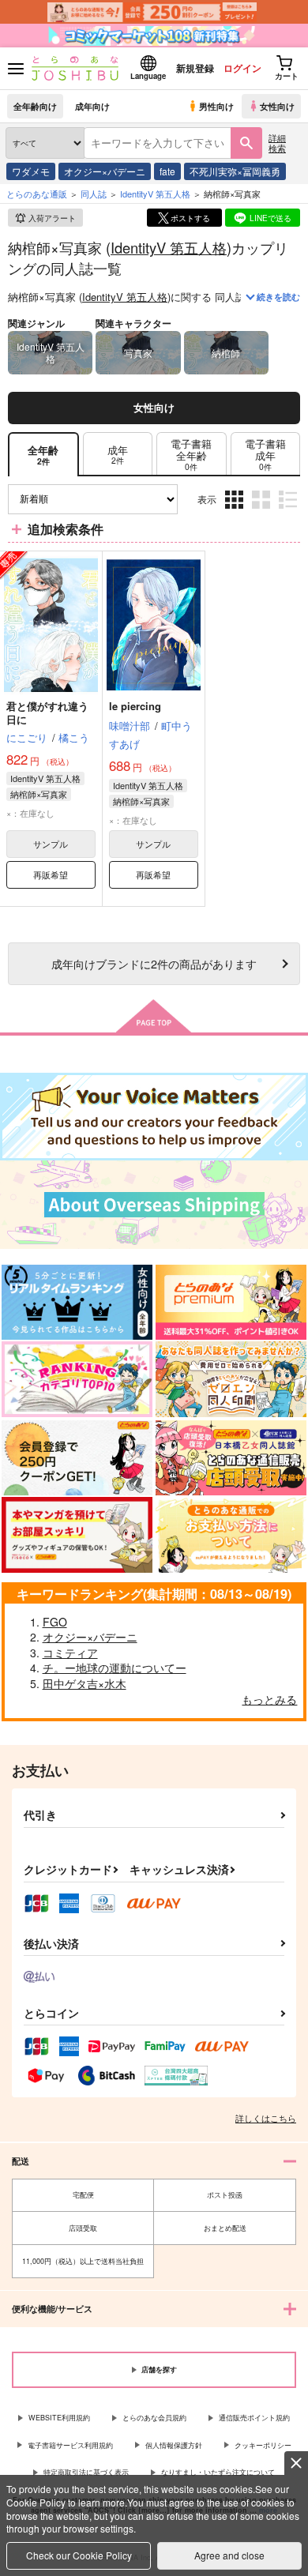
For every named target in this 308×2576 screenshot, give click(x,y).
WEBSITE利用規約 (59, 2418)
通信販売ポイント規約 (254, 2418)
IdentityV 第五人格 (169, 247)
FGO (55, 1622)
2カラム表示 (263, 511)
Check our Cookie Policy (79, 2555)
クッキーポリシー (263, 2445)
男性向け (216, 106)
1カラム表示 (289, 511)
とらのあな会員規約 (154, 2418)
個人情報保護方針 (174, 2445)
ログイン (242, 68)
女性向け (277, 106)
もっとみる (269, 1699)
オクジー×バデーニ (105, 171)
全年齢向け (35, 106)
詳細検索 (277, 143)
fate (167, 171)
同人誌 (94, 194)
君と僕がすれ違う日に (47, 713)
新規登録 (195, 68)
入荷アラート (52, 218)
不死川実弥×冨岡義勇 (235, 171)
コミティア (70, 1653)
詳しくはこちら (266, 2118)
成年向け (92, 106)
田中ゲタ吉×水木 (85, 1683)
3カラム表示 (236, 511)
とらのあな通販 (37, 194)
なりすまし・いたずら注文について (218, 2472)
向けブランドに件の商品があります (154, 963)
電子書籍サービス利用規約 (70, 2445)
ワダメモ (31, 171)
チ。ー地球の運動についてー (115, 1668)
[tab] (118, 455)
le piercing (135, 706)
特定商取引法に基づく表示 (86, 2472)
